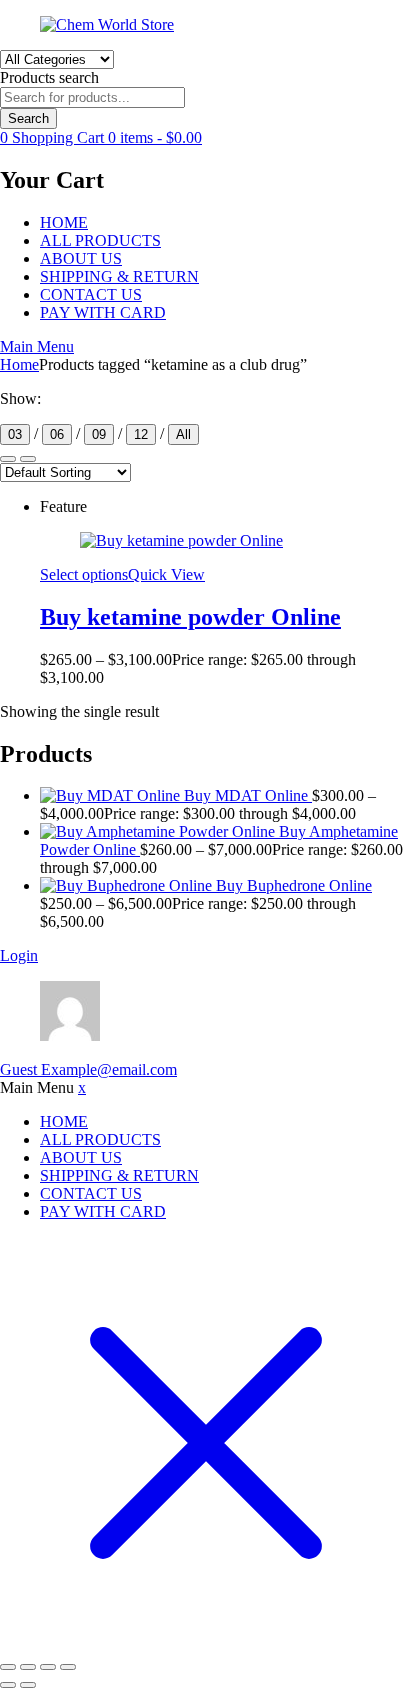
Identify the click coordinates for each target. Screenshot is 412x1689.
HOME (64, 222)
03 (15, 434)
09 (99, 434)
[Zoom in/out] (8, 1667)
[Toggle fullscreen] (28, 1667)
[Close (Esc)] (68, 1667)
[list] (8, 459)
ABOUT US (81, 258)
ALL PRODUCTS (100, 240)
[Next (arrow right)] (28, 1685)
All (183, 434)
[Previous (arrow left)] (8, 1685)
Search (28, 118)
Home (19, 364)
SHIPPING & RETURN (119, 276)
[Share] (48, 1667)
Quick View (166, 574)
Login (19, 955)
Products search (49, 77)
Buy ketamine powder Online (190, 617)
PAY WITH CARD (103, 312)
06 (57, 434)
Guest (88, 1069)
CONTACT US (91, 294)
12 (141, 434)
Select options (84, 574)
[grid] (28, 459)
